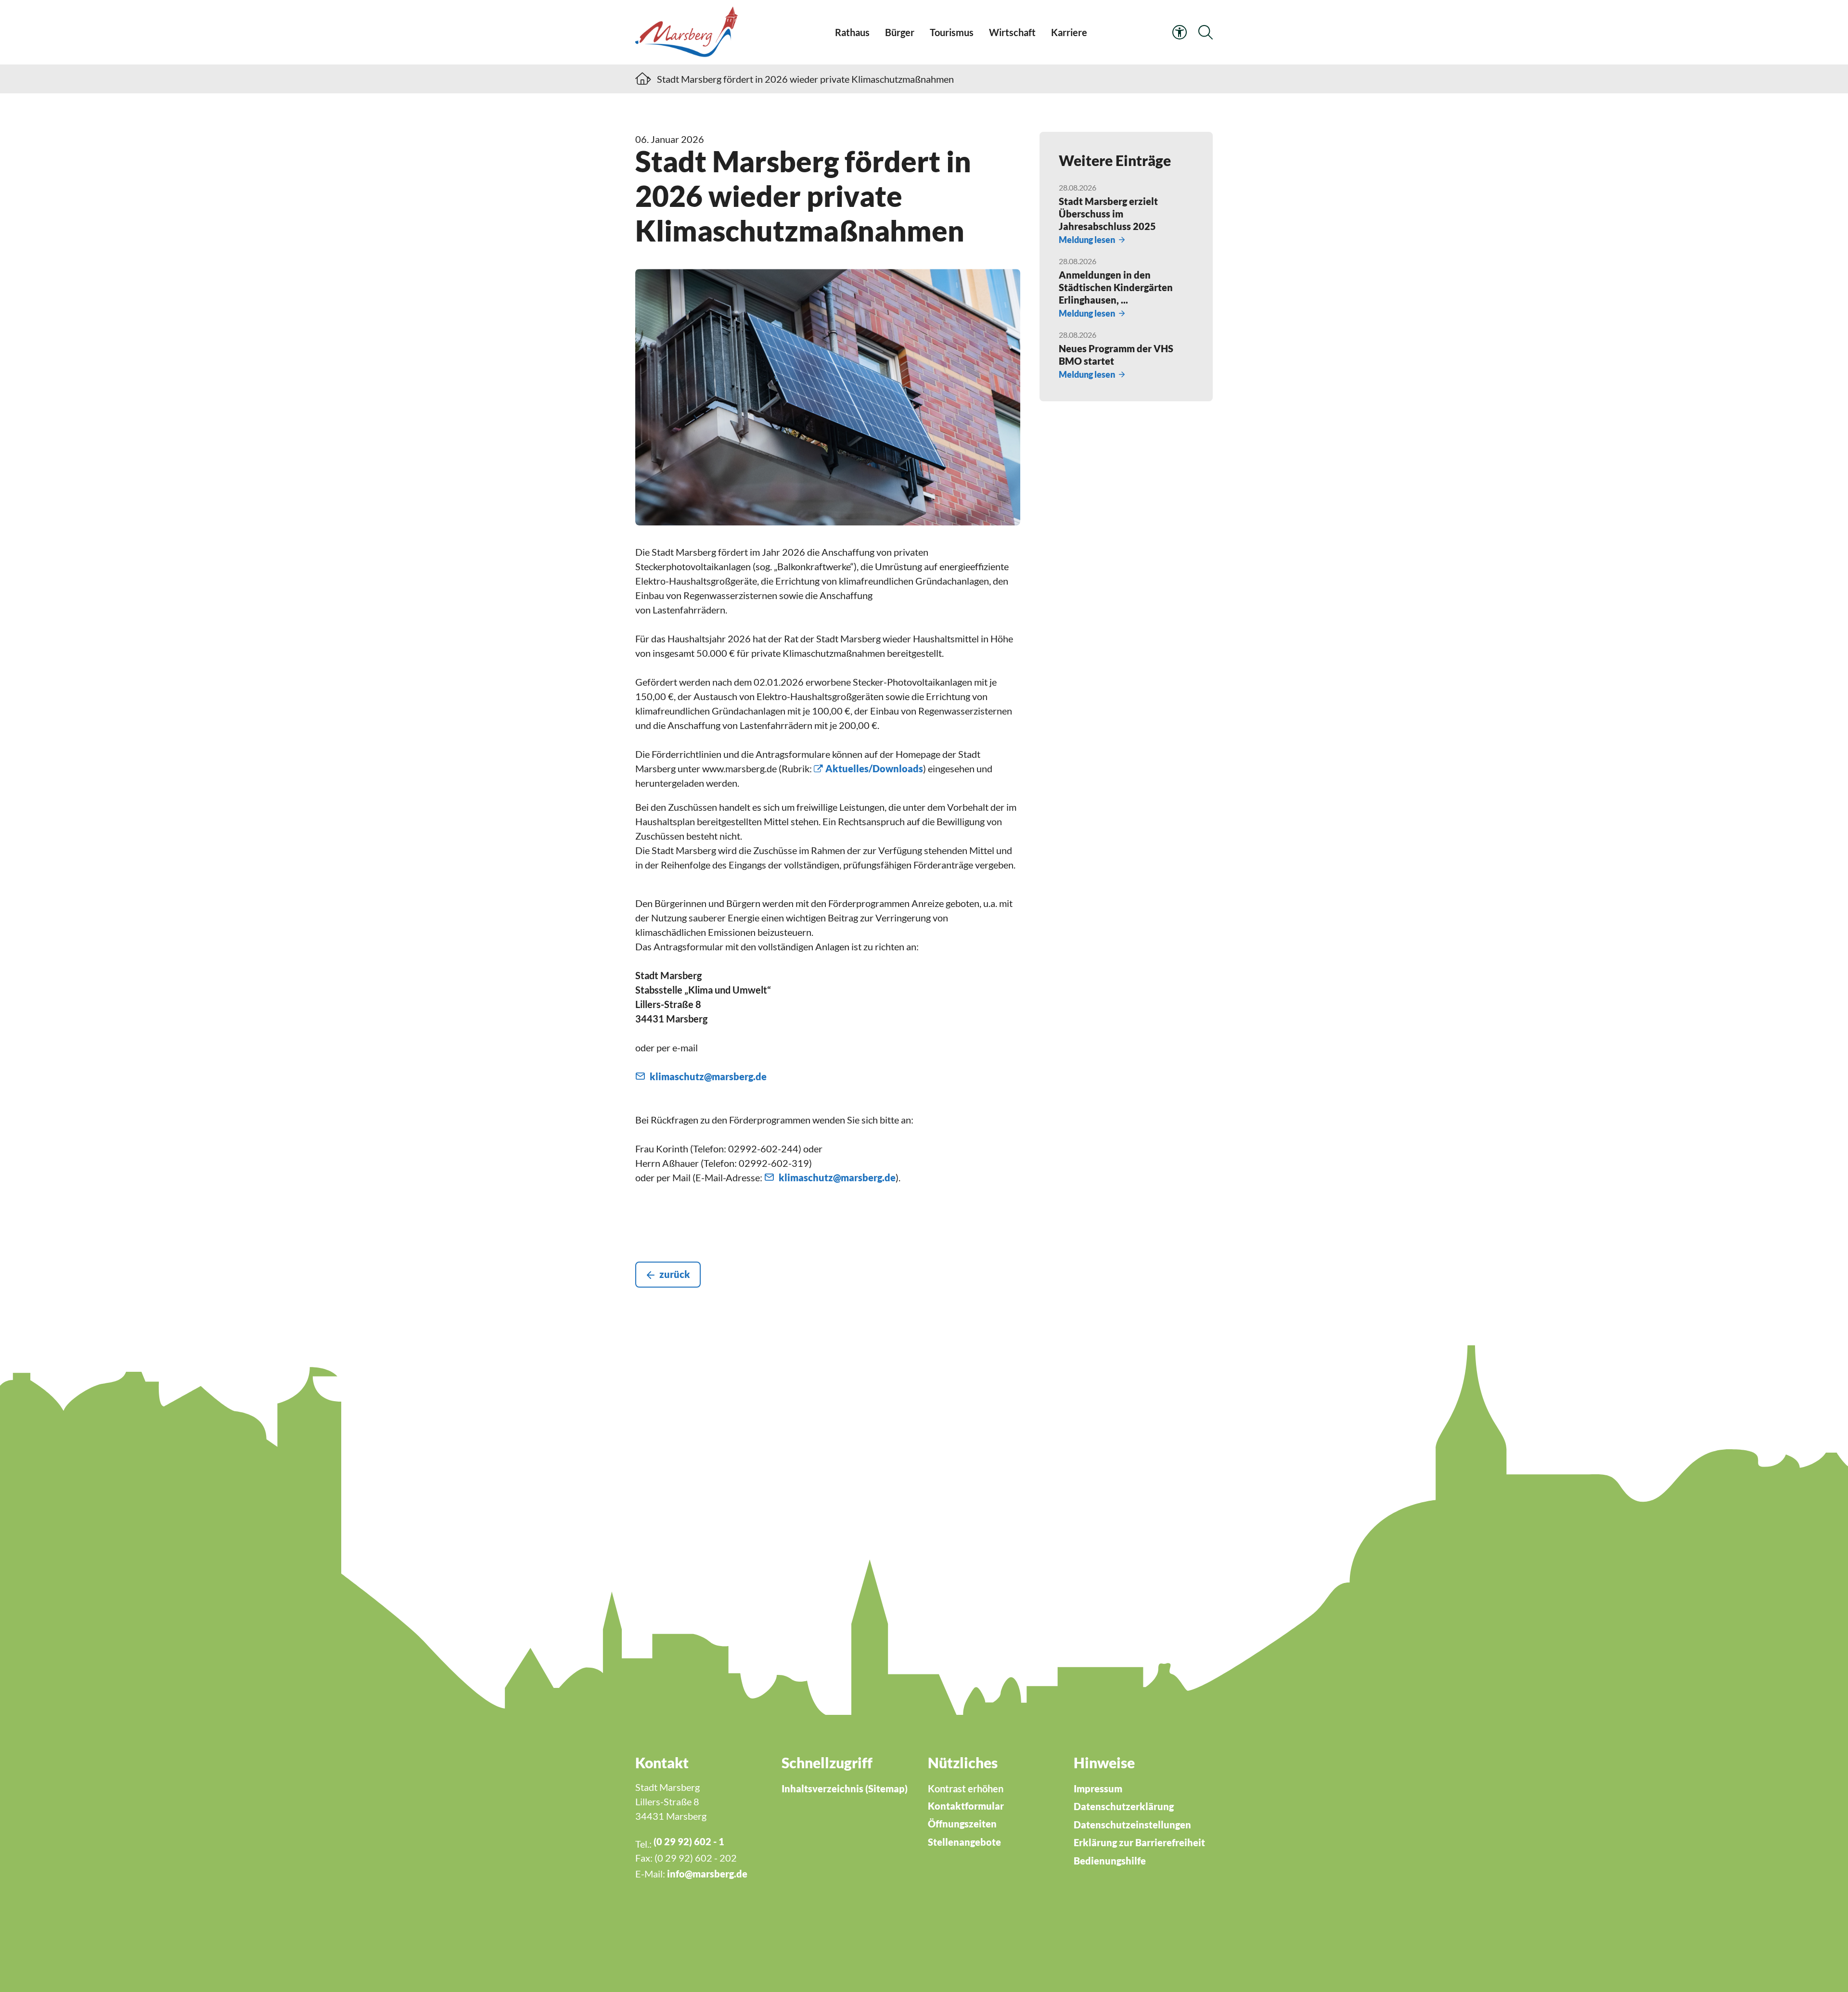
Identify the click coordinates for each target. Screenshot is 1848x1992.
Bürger (900, 32)
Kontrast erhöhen (966, 1788)
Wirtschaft (1012, 32)
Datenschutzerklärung (1124, 1806)
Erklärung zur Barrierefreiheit (1139, 1842)
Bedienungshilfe (1110, 1861)
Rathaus (852, 32)
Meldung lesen (1087, 240)
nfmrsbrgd (706, 1874)
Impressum (1098, 1788)
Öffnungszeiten (962, 1824)
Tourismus (952, 32)
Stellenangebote (964, 1842)
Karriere (1069, 32)
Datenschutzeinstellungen (1132, 1825)
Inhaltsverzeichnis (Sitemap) (845, 1788)
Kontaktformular (966, 1806)
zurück (675, 1274)
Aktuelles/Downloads (874, 768)
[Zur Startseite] (689, 32)
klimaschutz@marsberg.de (708, 1076)
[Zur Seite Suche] (1206, 32)
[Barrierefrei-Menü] (1180, 32)
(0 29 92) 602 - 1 (689, 1841)
